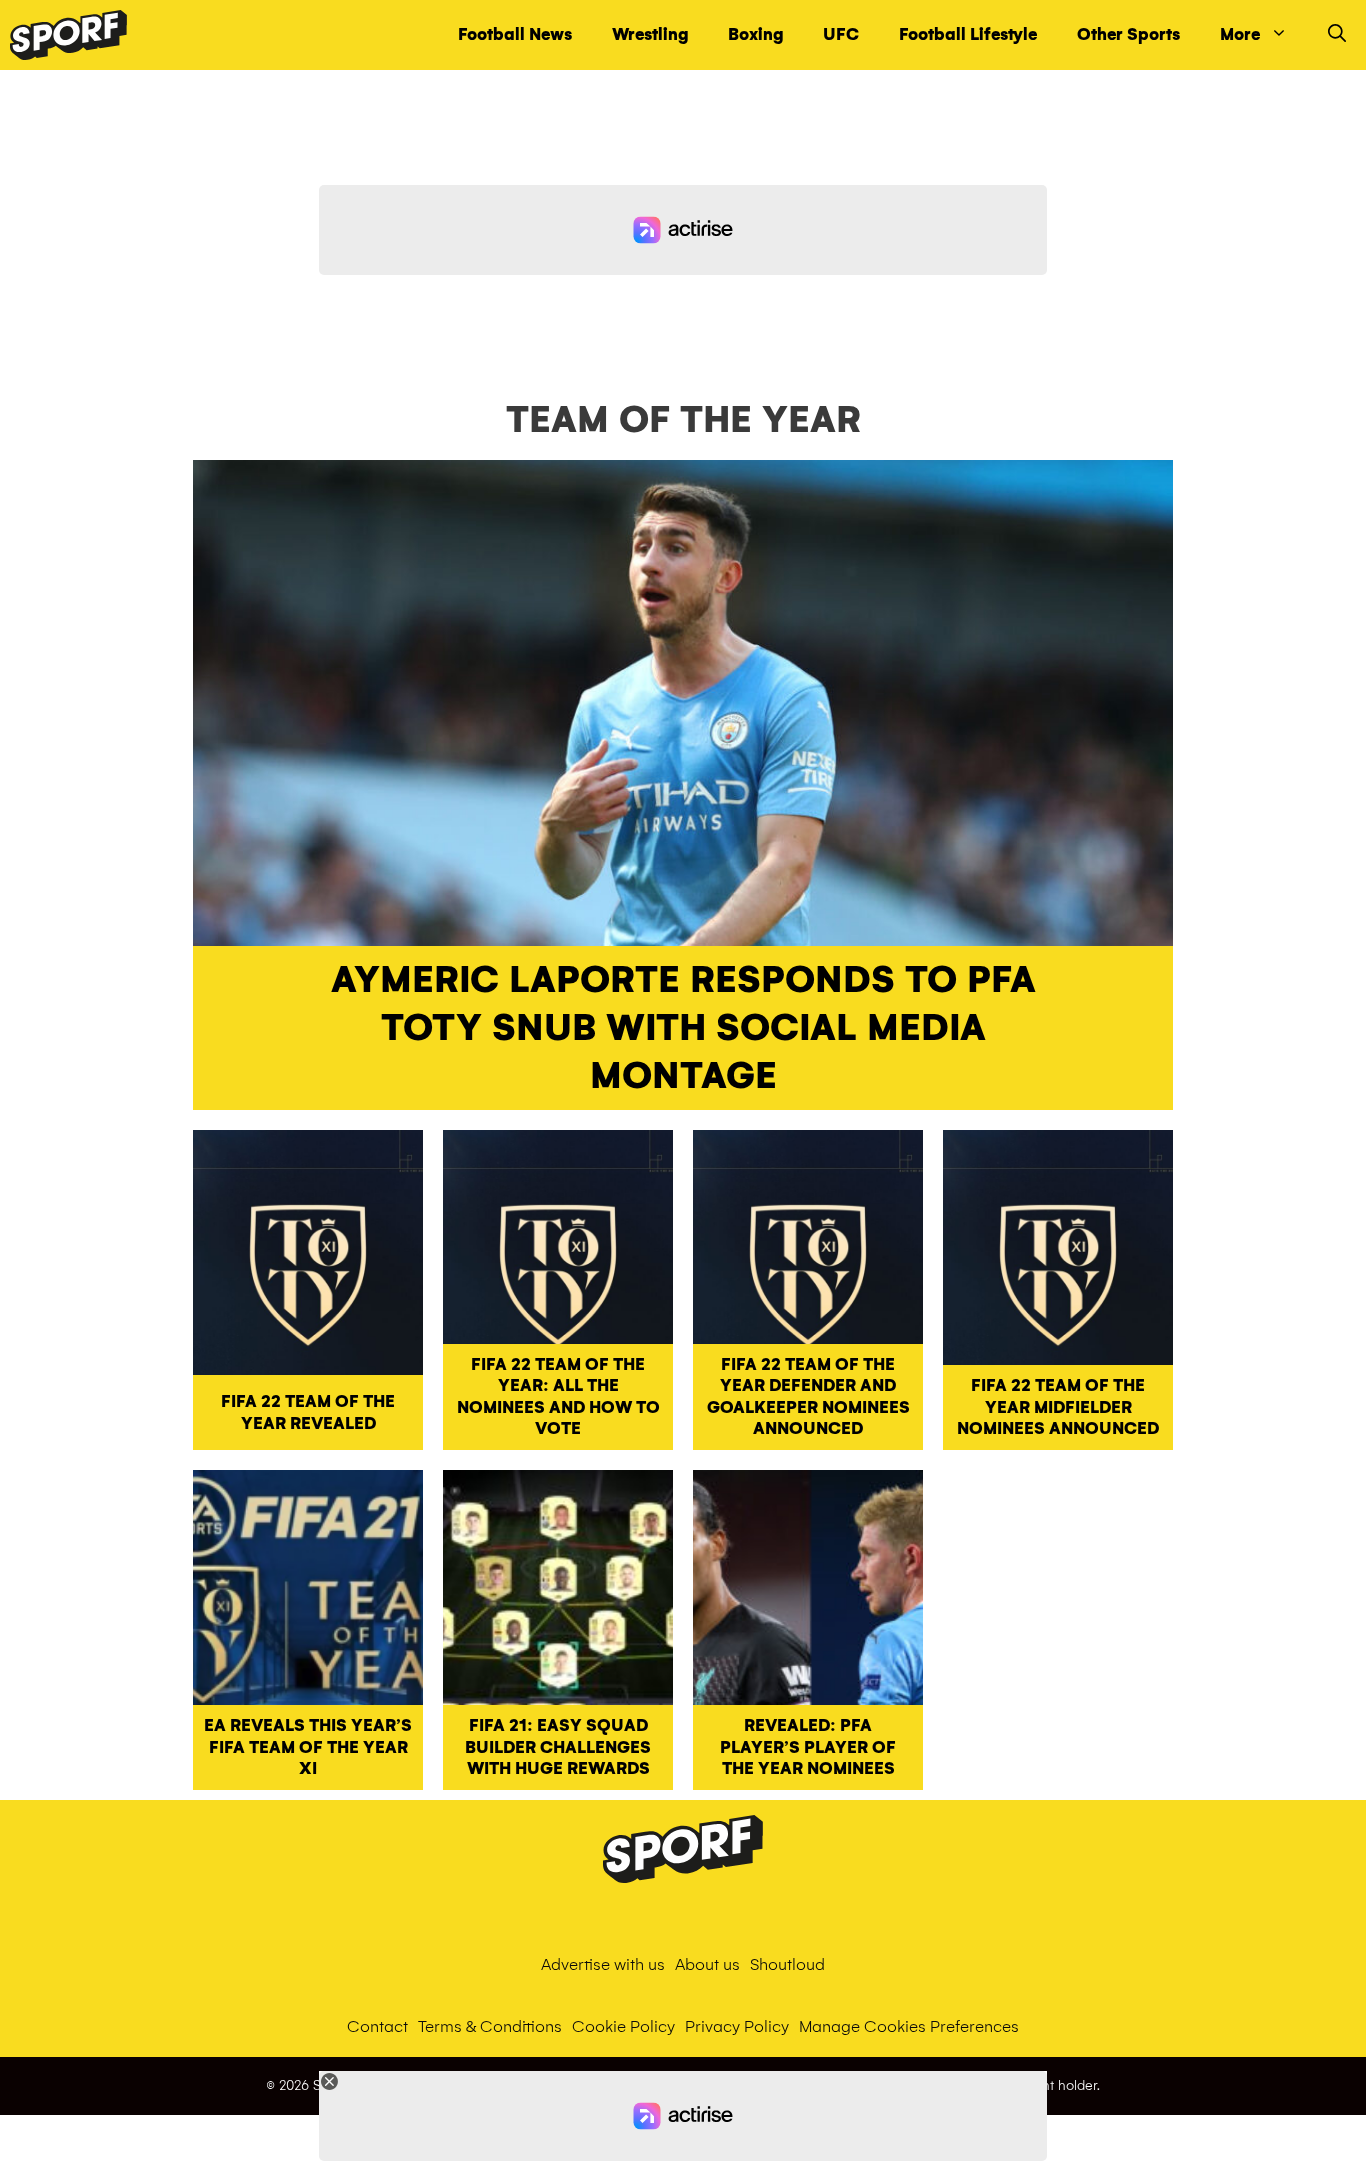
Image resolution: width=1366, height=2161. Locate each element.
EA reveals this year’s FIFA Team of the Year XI (308, 1747)
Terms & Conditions (490, 2026)
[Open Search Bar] (1337, 35)
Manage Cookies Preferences (909, 2026)
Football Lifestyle (968, 34)
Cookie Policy (623, 2026)
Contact (377, 2026)
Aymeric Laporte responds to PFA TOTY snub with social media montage (683, 1028)
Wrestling (650, 34)
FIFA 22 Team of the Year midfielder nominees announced (1058, 1407)
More (1240, 34)
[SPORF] (68, 35)
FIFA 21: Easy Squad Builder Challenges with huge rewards (558, 1747)
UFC (841, 34)
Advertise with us (603, 1964)
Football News (515, 34)
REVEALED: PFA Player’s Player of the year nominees (808, 1747)
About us (707, 1964)
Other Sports (1128, 34)
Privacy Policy (737, 2026)
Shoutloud (787, 1964)
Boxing (755, 34)
